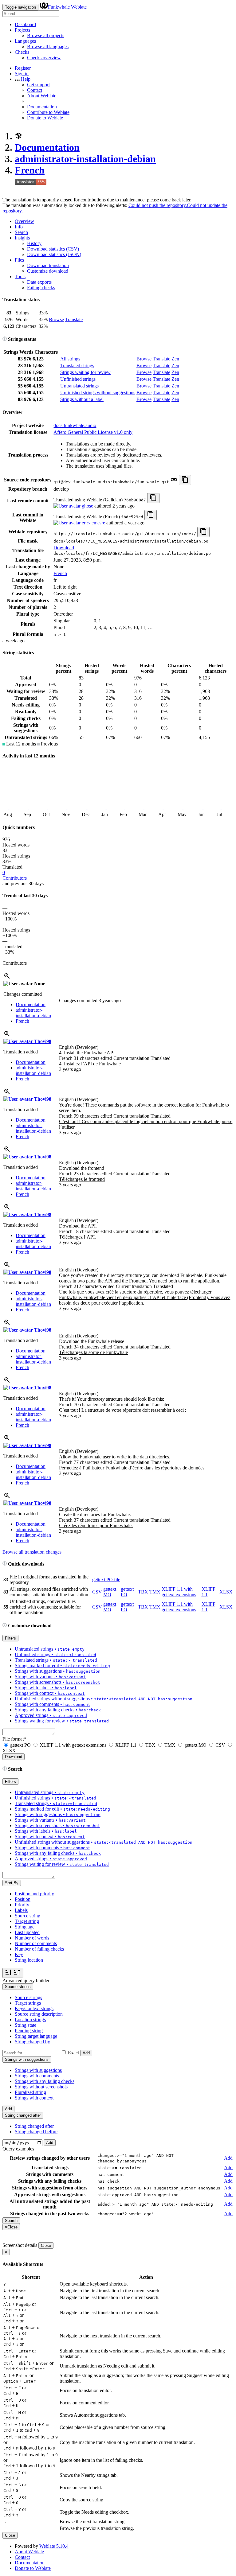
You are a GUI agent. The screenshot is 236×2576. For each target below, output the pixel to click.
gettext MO (110, 1592)
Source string (28, 1916)
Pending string (29, 2031)
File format (14, 1739)
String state (26, 2025)
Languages (25, 41)
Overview (24, 221)
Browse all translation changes (32, 1552)
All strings (70, 359)
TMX (155, 1592)
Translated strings (77, 366)
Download (64, 548)
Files (19, 260)
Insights (22, 238)
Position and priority (34, 1894)
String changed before (36, 2132)
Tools (20, 276)
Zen (175, 359)
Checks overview (44, 58)
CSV (97, 1592)
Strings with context (34, 2098)
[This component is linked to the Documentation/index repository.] (174, 482)
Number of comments (36, 1943)
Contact (35, 90)
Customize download (48, 271)
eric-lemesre (93, 523)
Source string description (39, 2014)
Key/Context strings (34, 2008)
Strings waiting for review (85, 372)
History (34, 243)
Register (23, 68)
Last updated (27, 1932)
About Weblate (42, 96)
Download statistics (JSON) (54, 254)
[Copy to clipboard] (185, 480)
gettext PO (20, 1745)
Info (19, 227)
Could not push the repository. (158, 205)
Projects (22, 30)
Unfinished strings (78, 379)
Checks (22, 52)
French (30, 170)
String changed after (34, 2126)
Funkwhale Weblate (67, 7)
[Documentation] (5, 339)
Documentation (42, 107)
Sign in (22, 74)
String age (25, 1927)
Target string (27, 1921)
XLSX (226, 1592)
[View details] (7, 978)
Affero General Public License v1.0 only (93, 432)
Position (23, 1899)
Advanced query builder (26, 1981)
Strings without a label (82, 399)
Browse (56, 319)
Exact (73, 2053)
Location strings (30, 2020)
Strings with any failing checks (45, 2081)
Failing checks (41, 288)
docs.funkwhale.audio (75, 425)
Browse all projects (46, 35)
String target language (36, 2036)
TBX (143, 1592)
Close (46, 2245)
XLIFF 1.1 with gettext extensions (179, 1592)
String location (29, 1960)
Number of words (32, 1938)
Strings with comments (37, 2076)
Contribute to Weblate (48, 112)
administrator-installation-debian (85, 159)
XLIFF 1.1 (126, 1745)
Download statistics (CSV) (53, 249)
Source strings (28, 1997)
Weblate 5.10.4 (54, 2546)
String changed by (32, 2042)
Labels (21, 1910)
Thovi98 (42, 1041)
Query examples (18, 2149)
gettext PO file (106, 1580)
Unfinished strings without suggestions (98, 393)
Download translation (48, 265)
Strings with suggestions (38, 2070)
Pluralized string (30, 2092)
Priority (22, 1905)
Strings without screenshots (41, 2087)
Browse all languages (48, 47)
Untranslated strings (79, 386)
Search (21, 232)
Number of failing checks (39, 1949)
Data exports (39, 282)
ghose (87, 506)
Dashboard (25, 24)
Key (19, 1954)
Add (86, 2053)
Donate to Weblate (45, 118)
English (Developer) (79, 1047)
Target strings (28, 2003)
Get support (38, 85)
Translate (74, 319)
